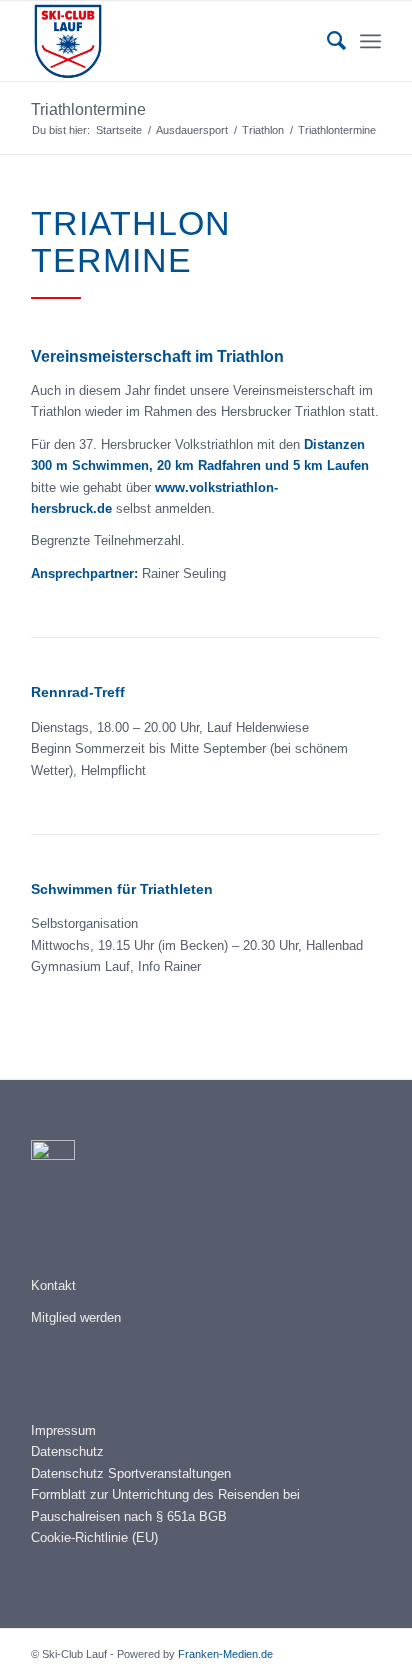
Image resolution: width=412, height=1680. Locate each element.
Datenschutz (67, 1451)
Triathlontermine (88, 109)
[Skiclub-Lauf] (171, 41)
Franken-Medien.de (225, 1654)
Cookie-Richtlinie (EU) (94, 1537)
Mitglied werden (76, 1317)
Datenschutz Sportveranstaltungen (131, 1473)
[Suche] (326, 41)
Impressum (63, 1430)
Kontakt (53, 1285)
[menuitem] (326, 41)
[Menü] (370, 41)
